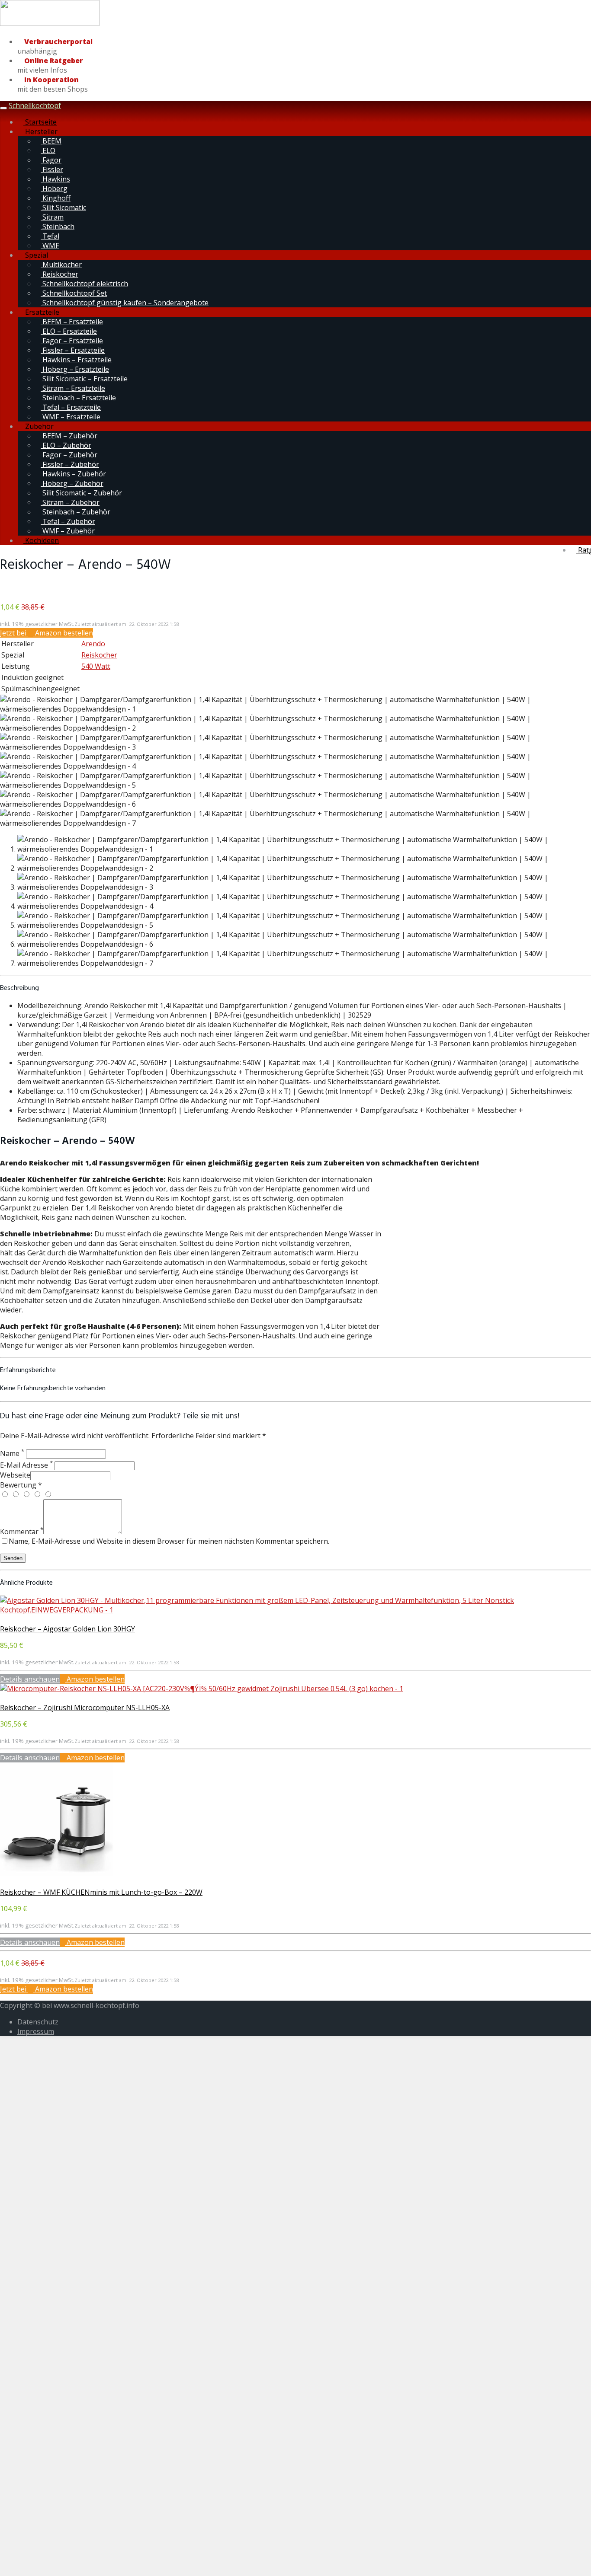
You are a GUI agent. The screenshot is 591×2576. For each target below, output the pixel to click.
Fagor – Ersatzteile (72, 341)
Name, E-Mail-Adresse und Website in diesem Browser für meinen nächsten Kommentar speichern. (169, 1541)
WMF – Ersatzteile (71, 417)
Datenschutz (38, 2022)
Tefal (50, 236)
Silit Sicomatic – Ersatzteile (84, 379)
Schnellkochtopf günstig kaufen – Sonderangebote (125, 303)
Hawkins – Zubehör (73, 474)
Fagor (51, 160)
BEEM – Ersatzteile (72, 322)
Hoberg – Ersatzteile (75, 369)
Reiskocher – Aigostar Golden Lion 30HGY (67, 1629)
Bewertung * (21, 1485)
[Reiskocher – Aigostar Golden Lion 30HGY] (295, 1610)
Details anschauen (30, 1679)
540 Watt (96, 666)
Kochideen (41, 540)
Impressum (36, 2031)
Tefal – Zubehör (68, 521)
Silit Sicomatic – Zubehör (81, 493)
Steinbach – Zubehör (75, 512)
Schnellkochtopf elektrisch (84, 284)
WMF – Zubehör (68, 531)
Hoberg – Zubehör (72, 483)
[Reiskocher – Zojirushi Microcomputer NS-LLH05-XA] (202, 1689)
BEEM (51, 141)
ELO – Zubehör (66, 445)
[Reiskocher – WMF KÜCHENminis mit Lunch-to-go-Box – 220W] (57, 1873)
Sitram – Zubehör (70, 502)
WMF (50, 246)
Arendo (93, 644)
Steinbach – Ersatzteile (78, 398)
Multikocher (61, 265)
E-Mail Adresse (26, 1465)
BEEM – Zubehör (69, 436)
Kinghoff (56, 198)
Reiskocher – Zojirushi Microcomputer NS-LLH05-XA (85, 1708)
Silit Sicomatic (63, 207)
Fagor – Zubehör (69, 455)
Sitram (52, 217)
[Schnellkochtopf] (50, 24)
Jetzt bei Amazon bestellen (47, 633)
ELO (48, 150)
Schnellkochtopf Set (74, 293)
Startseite (40, 122)
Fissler (52, 169)
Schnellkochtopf (35, 105)
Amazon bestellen (95, 1679)
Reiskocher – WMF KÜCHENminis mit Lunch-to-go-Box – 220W (101, 1892)
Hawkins (55, 179)
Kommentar (22, 1532)
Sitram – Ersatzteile (73, 388)
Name (12, 1453)
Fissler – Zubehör (70, 464)
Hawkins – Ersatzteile (76, 360)
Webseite (15, 1475)
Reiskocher (59, 274)
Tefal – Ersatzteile (71, 407)
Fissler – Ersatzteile (73, 350)
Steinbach (58, 227)
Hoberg (54, 188)
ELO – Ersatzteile (69, 331)
